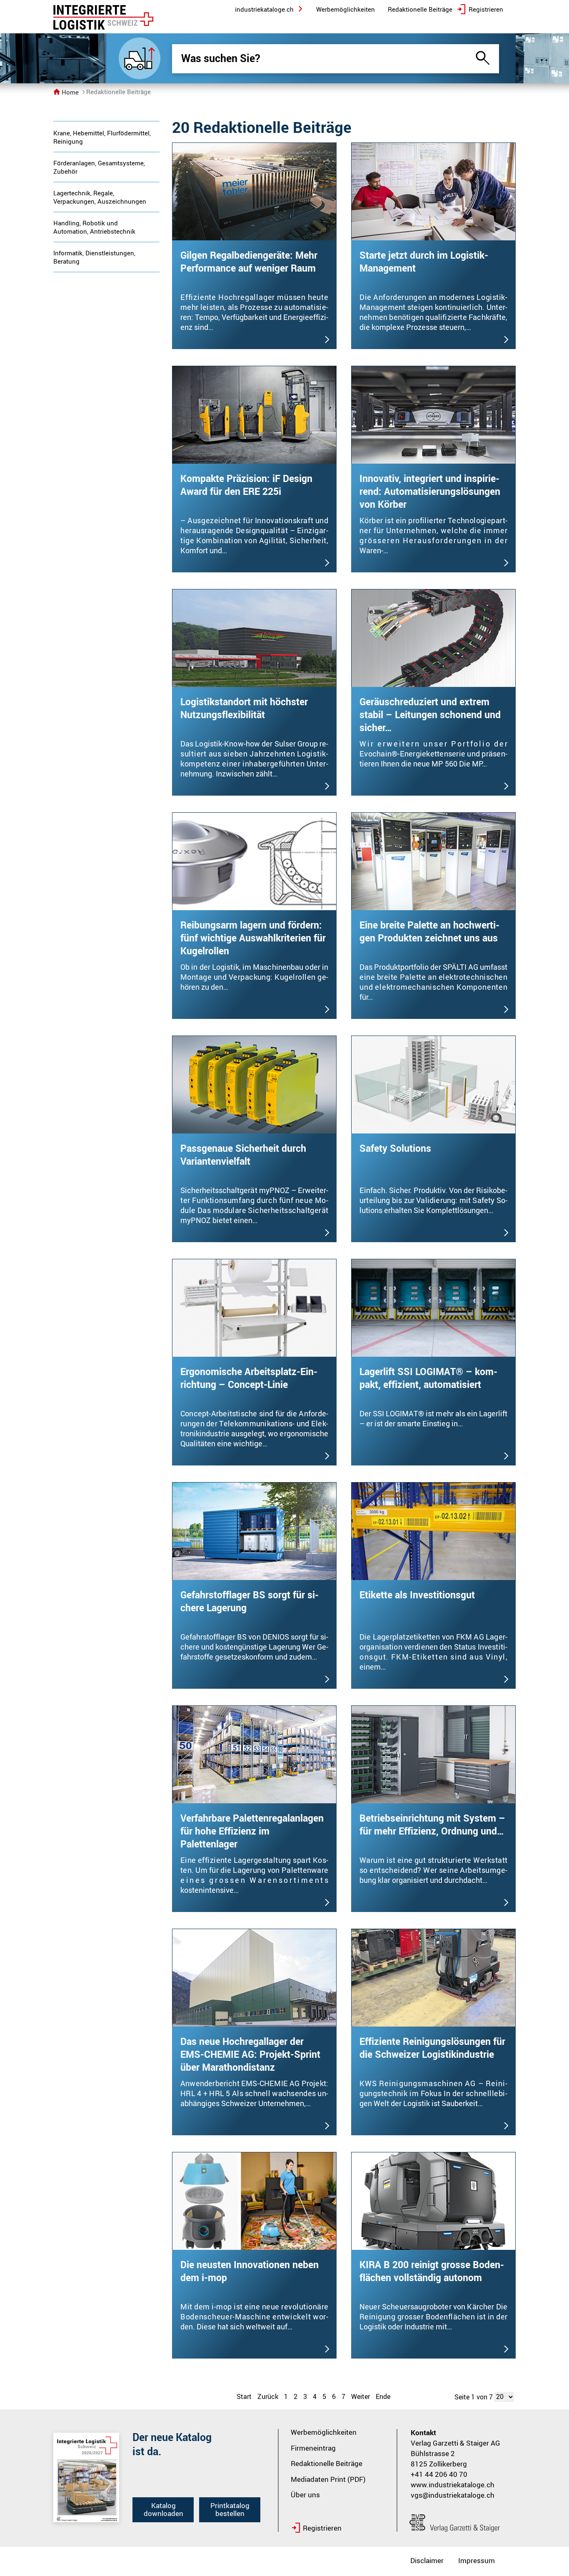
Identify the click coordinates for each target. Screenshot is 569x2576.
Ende (383, 2396)
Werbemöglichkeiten (324, 2432)
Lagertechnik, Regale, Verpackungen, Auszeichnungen (100, 197)
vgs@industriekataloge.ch (453, 2495)
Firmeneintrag (313, 2448)
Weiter (361, 2396)
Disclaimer (427, 2560)
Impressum (477, 2560)
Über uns (305, 2495)
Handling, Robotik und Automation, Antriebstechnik (94, 227)
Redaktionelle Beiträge (327, 2463)
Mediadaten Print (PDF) (328, 2479)
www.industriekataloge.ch (453, 2485)
